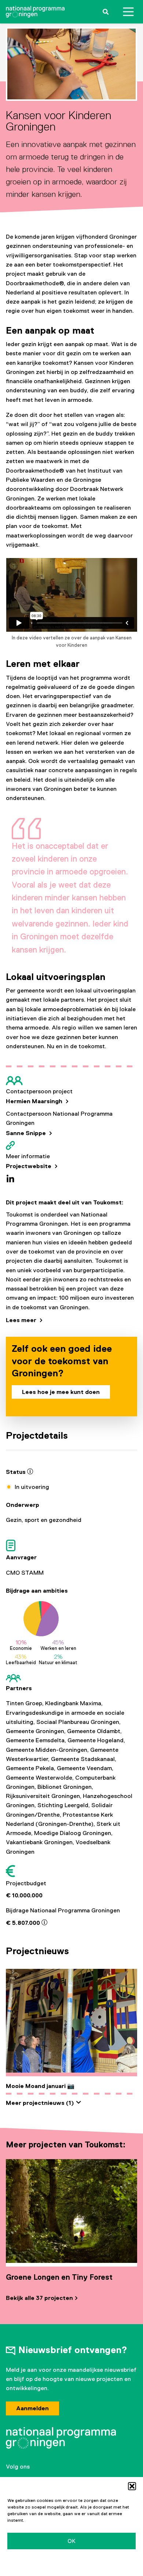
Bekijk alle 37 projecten (39, 2298)
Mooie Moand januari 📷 (40, 2086)
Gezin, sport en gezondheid (44, 1520)
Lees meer (22, 1320)
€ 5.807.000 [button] (24, 1923)
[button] (132, 2486)
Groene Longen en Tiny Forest (59, 2277)
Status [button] (16, 1472)
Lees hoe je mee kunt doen (61, 1392)
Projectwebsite (29, 1166)
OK (71, 2541)
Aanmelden (32, 2408)
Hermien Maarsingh (35, 1101)
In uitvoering (32, 1487)
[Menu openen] (128, 12)
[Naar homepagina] (35, 12)
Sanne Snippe (27, 1133)
